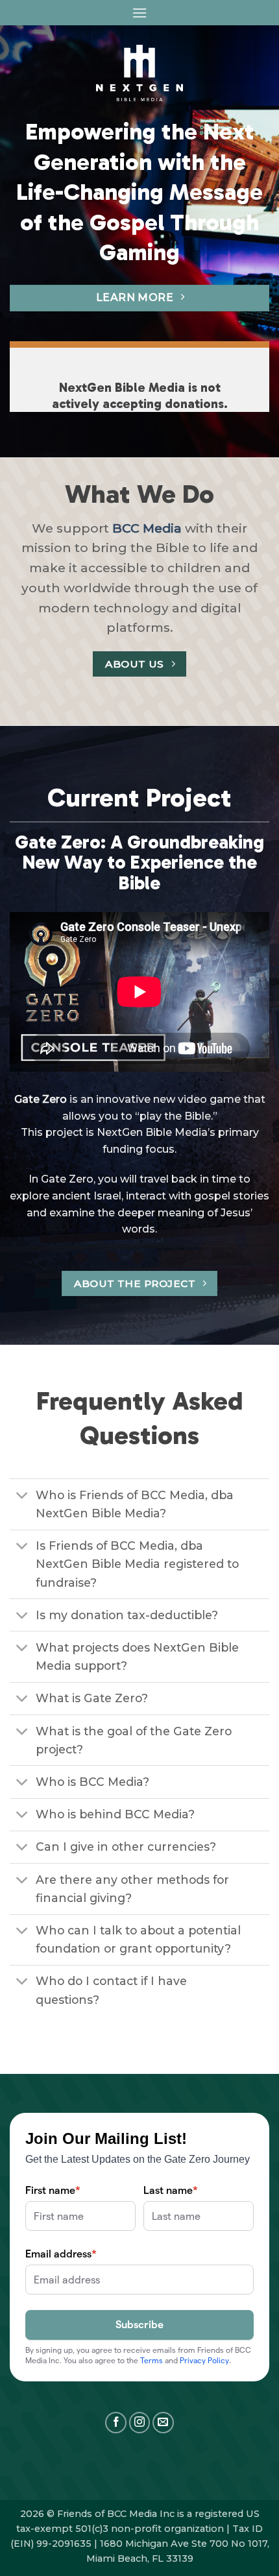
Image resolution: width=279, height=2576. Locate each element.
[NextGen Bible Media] (140, 73)
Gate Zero (41, 1099)
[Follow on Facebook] (116, 2423)
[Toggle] (22, 1496)
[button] (139, 13)
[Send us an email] (163, 2423)
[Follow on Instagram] (140, 2423)
